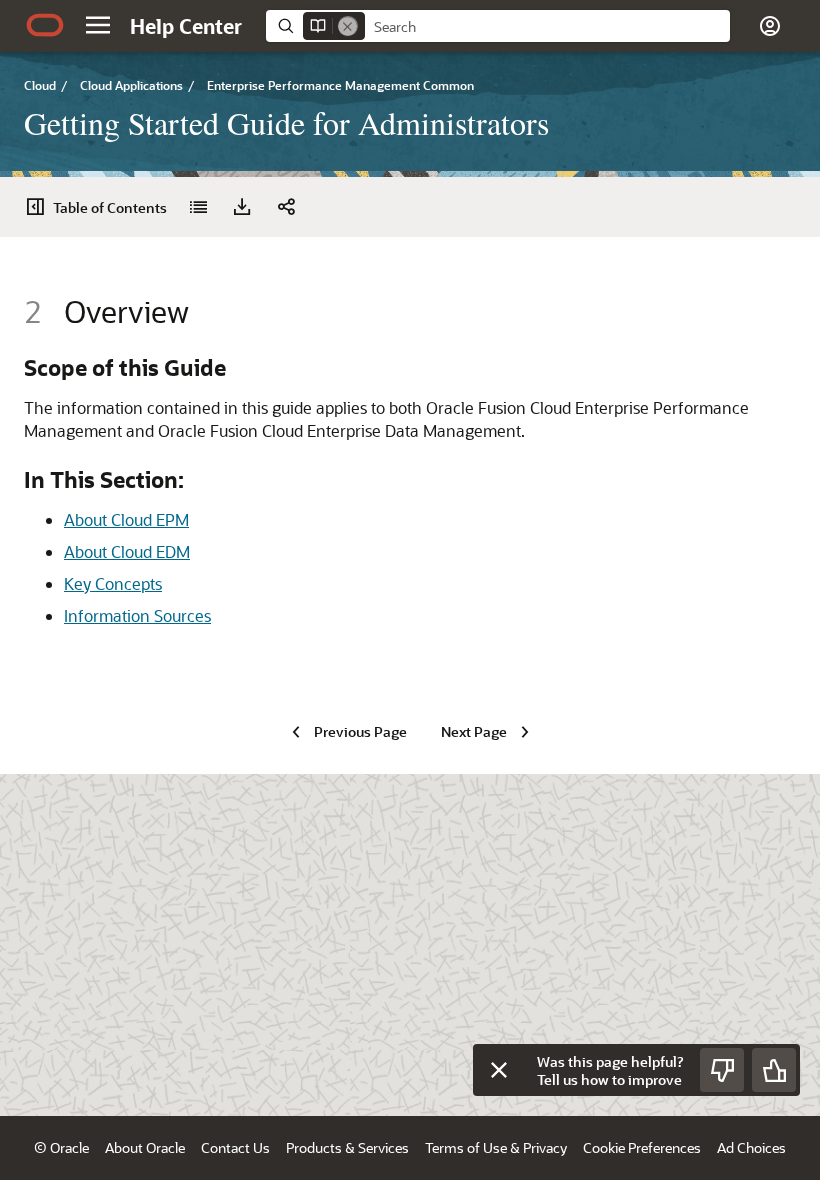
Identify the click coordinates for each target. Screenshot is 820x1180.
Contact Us (235, 1147)
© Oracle (61, 1147)
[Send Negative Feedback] (722, 1070)
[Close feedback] (499, 1070)
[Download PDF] (242, 207)
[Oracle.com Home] (45, 25)
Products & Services (347, 1147)
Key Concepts (113, 583)
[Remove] (348, 26)
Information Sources (137, 615)
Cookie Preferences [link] (642, 1147)
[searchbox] (547, 27)
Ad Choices (751, 1147)
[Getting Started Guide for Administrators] (198, 207)
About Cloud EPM (126, 519)
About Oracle (145, 1147)
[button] (98, 25)
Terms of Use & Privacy (496, 1147)
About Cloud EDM (127, 551)
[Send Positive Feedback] (774, 1070)
